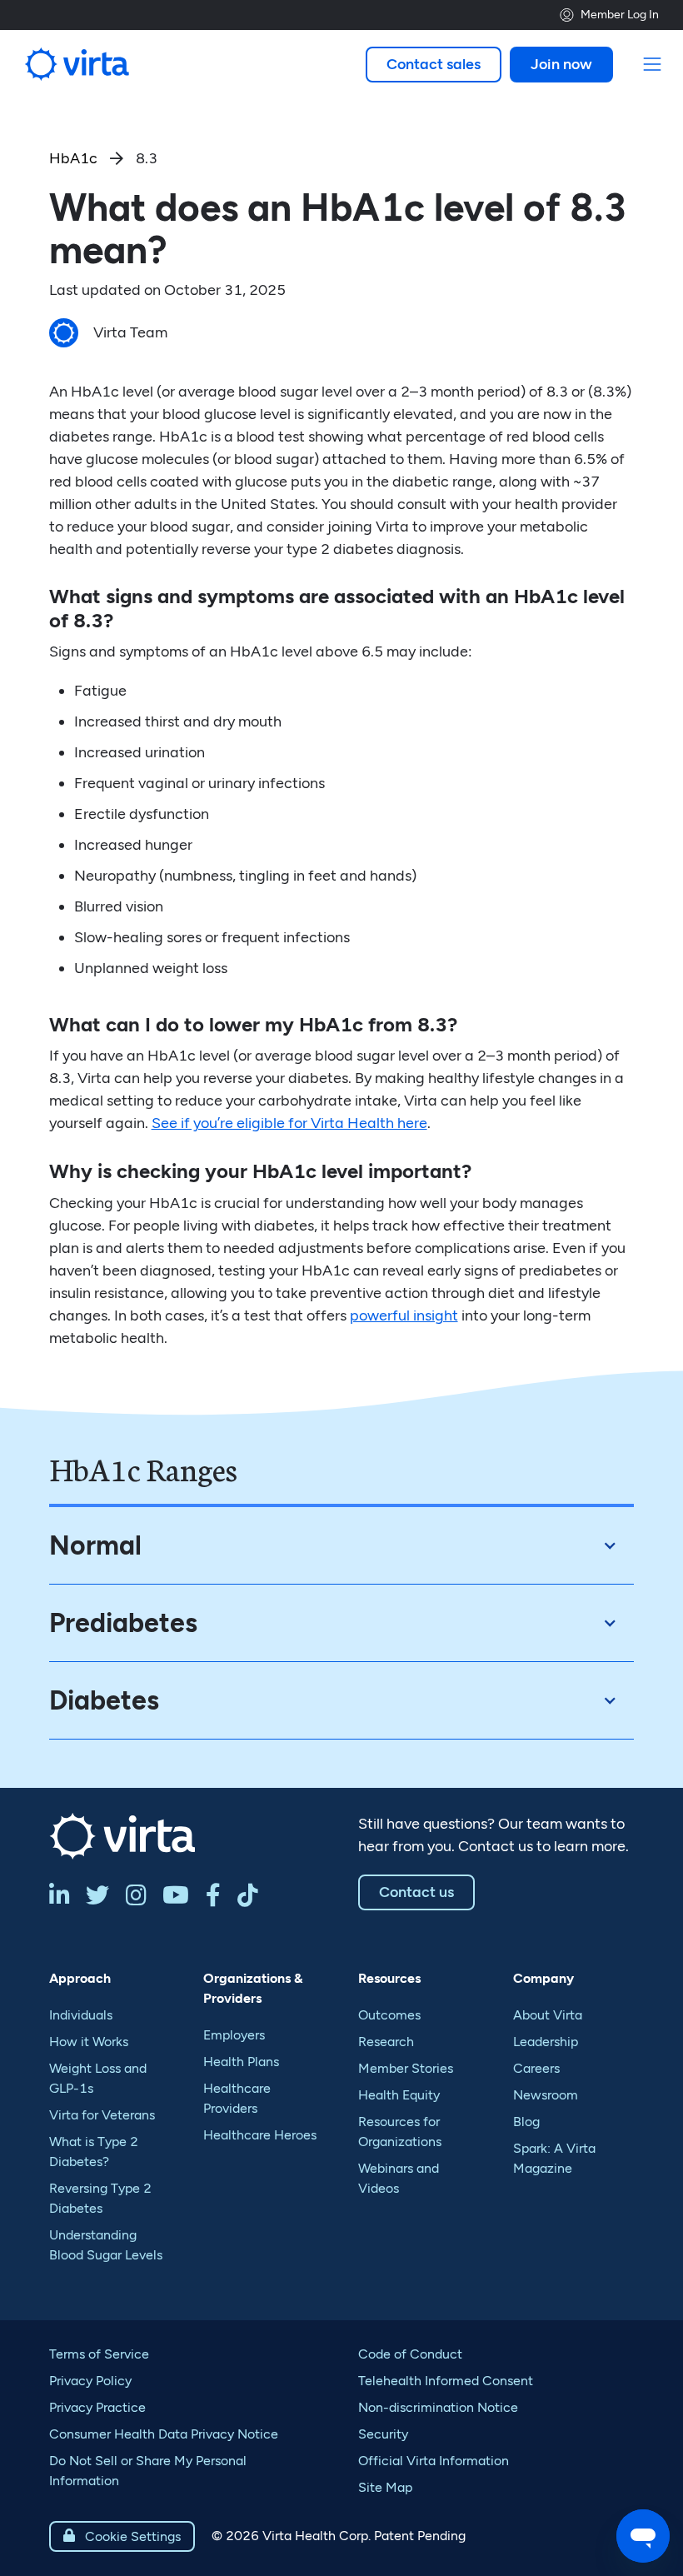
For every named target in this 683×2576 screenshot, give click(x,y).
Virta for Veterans (102, 2115)
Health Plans (241, 2062)
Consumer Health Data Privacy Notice (164, 2434)
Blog (526, 2122)
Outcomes (389, 2015)
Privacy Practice (97, 2407)
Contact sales (434, 64)
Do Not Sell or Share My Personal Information (148, 2471)
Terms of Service (99, 2354)
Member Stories (406, 2068)
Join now (561, 64)
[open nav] (653, 65)
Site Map (385, 2487)
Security (383, 2434)
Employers (234, 2035)
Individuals (81, 2015)
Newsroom (546, 2095)
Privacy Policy (90, 2381)
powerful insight (404, 1315)
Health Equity (399, 2095)
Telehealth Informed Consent (446, 2381)
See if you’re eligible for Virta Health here (289, 1123)
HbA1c (73, 158)
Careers (536, 2068)
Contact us (416, 1892)
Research (386, 2042)
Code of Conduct (410, 2354)
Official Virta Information (434, 2461)
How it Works (89, 2042)
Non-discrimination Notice (438, 2407)
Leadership (546, 2042)
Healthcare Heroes (260, 2135)
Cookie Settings (122, 2536)
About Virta (548, 2015)
